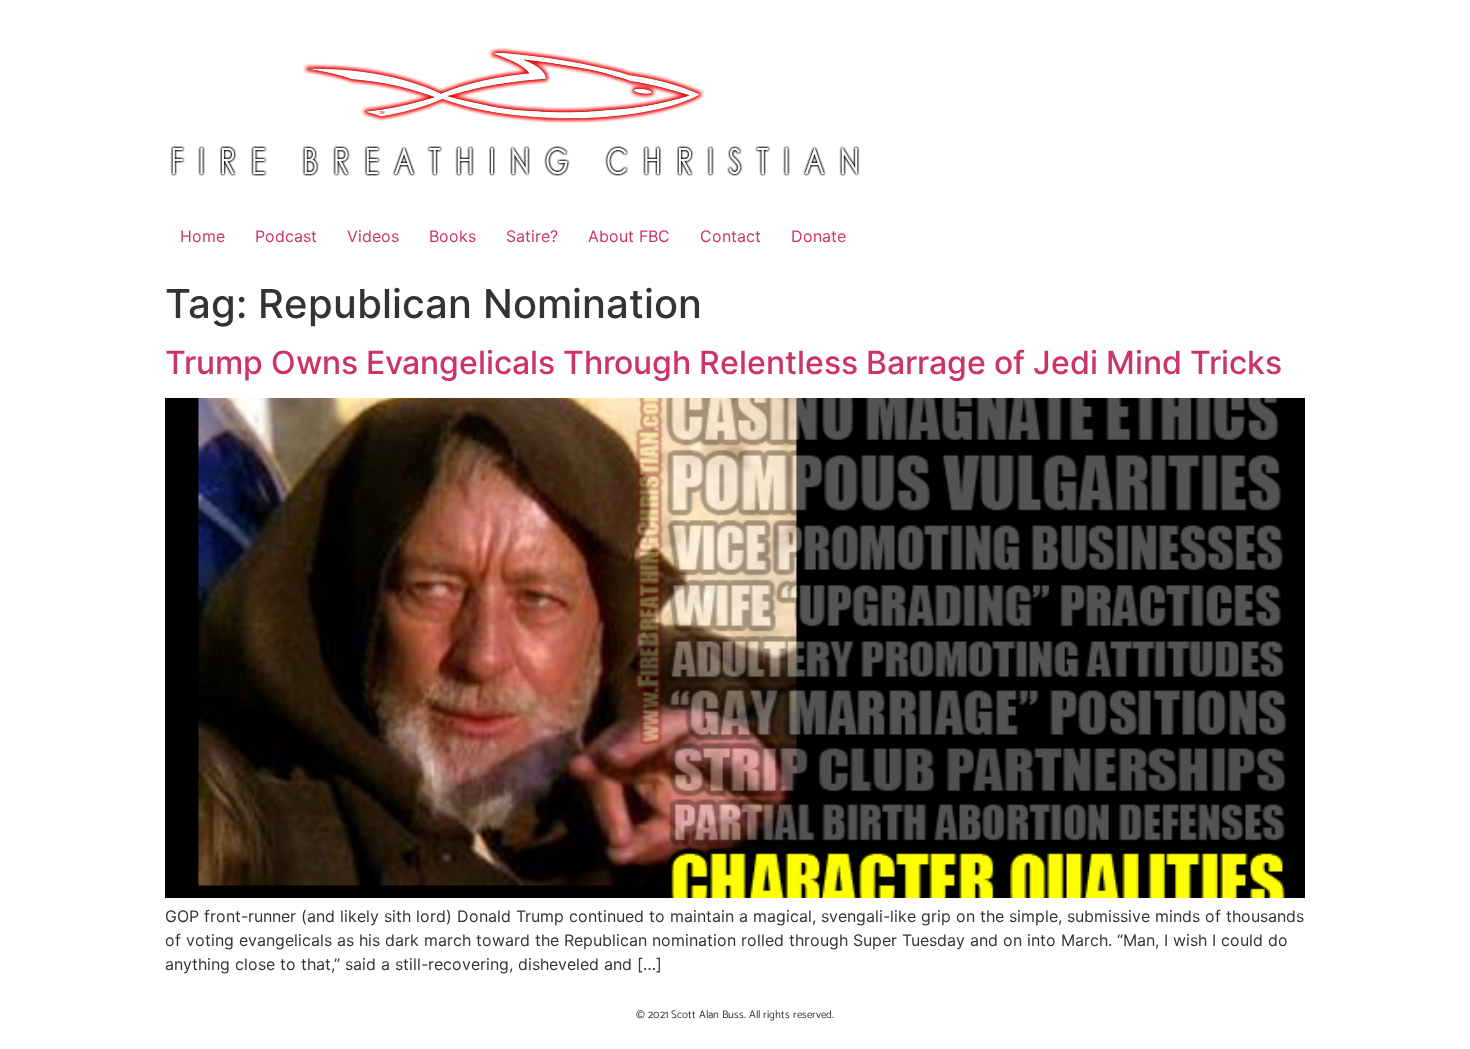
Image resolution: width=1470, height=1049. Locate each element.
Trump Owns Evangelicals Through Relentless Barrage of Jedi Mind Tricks (723, 362)
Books (452, 236)
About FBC (629, 236)
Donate (818, 236)
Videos (373, 236)
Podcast (286, 236)
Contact (730, 236)
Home (202, 236)
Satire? (532, 236)
